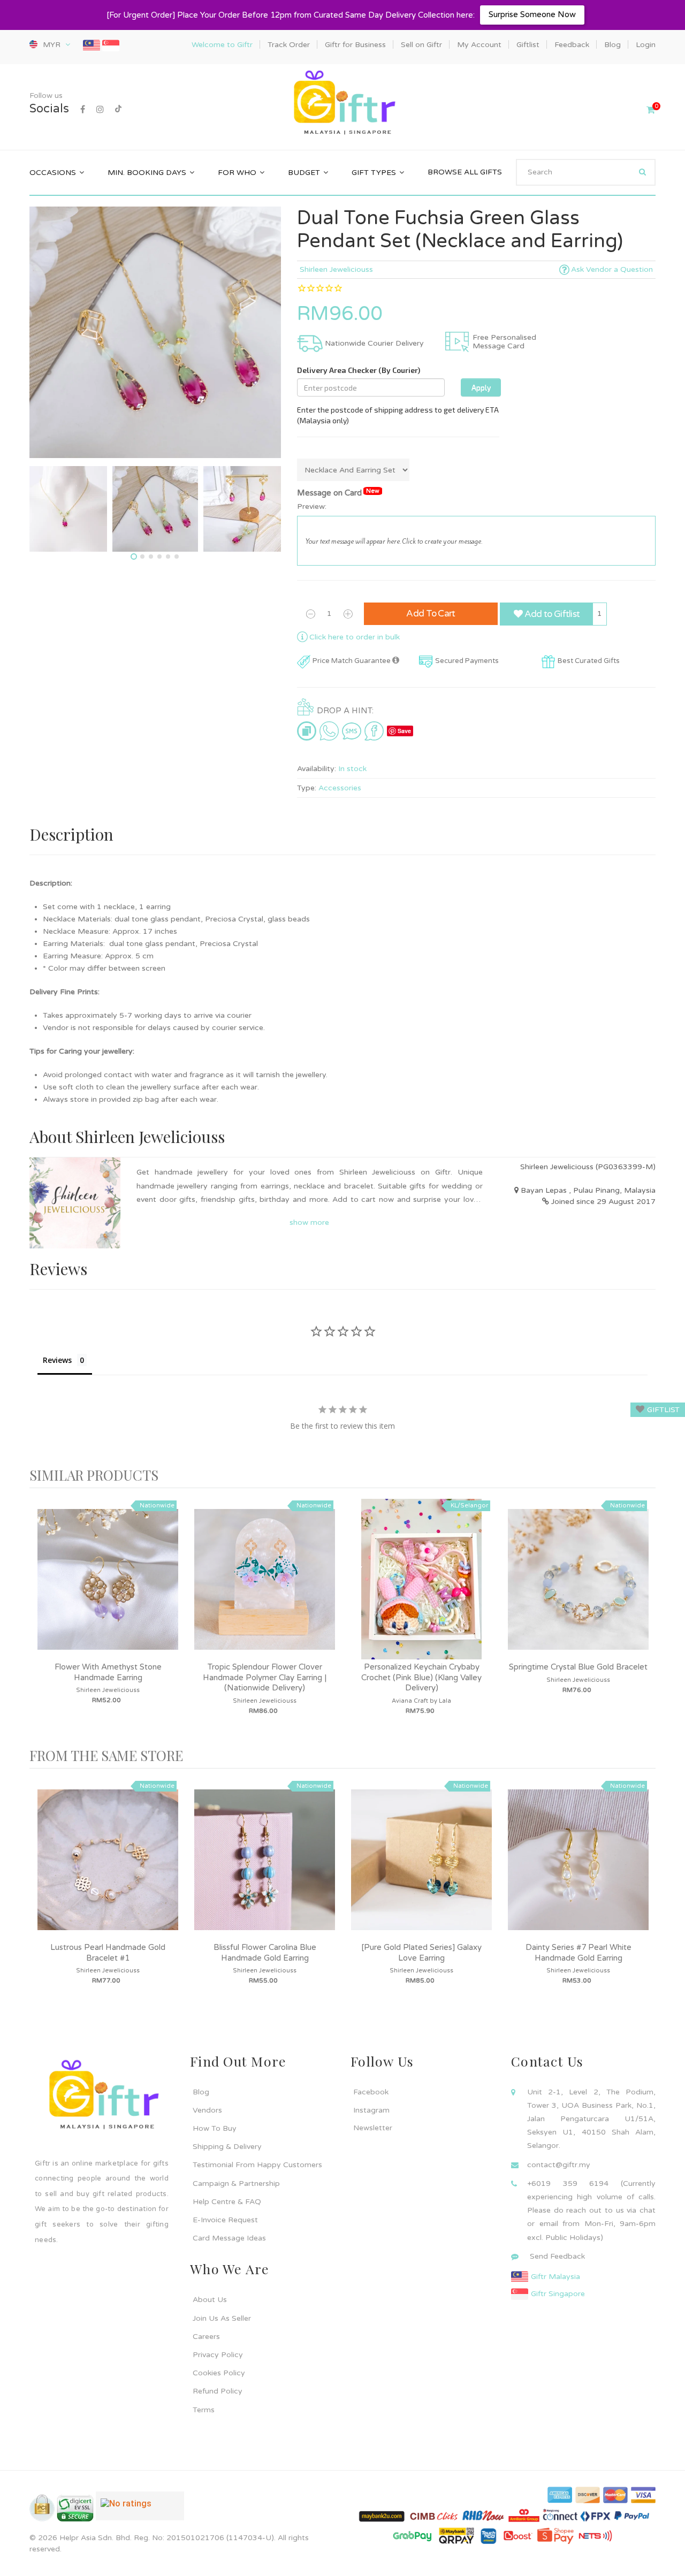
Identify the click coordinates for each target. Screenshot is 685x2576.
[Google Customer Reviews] (140, 2510)
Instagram (371, 2110)
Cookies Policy (219, 2373)
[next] (645, 1618)
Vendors (207, 2110)
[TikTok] (118, 110)
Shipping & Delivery (227, 2147)
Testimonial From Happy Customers (257, 2165)
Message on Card (338, 493)
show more (309, 1222)
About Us (210, 2300)
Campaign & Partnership (236, 2183)
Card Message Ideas (229, 2238)
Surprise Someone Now (532, 14)
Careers (206, 2337)
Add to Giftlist (551, 614)
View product (108, 1590)
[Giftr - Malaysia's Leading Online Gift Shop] (342, 104)
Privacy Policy (218, 2355)
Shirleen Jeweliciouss (336, 269)
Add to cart (431, 613)
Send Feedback (557, 2256)
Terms (204, 2410)
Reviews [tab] (57, 1360)
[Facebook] (83, 110)
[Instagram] (100, 110)
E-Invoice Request (225, 2220)
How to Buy (215, 2128)
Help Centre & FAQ (227, 2202)
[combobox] (586, 172)
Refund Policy (218, 2391)
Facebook (371, 2092)
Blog (201, 2092)
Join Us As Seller (222, 2318)
